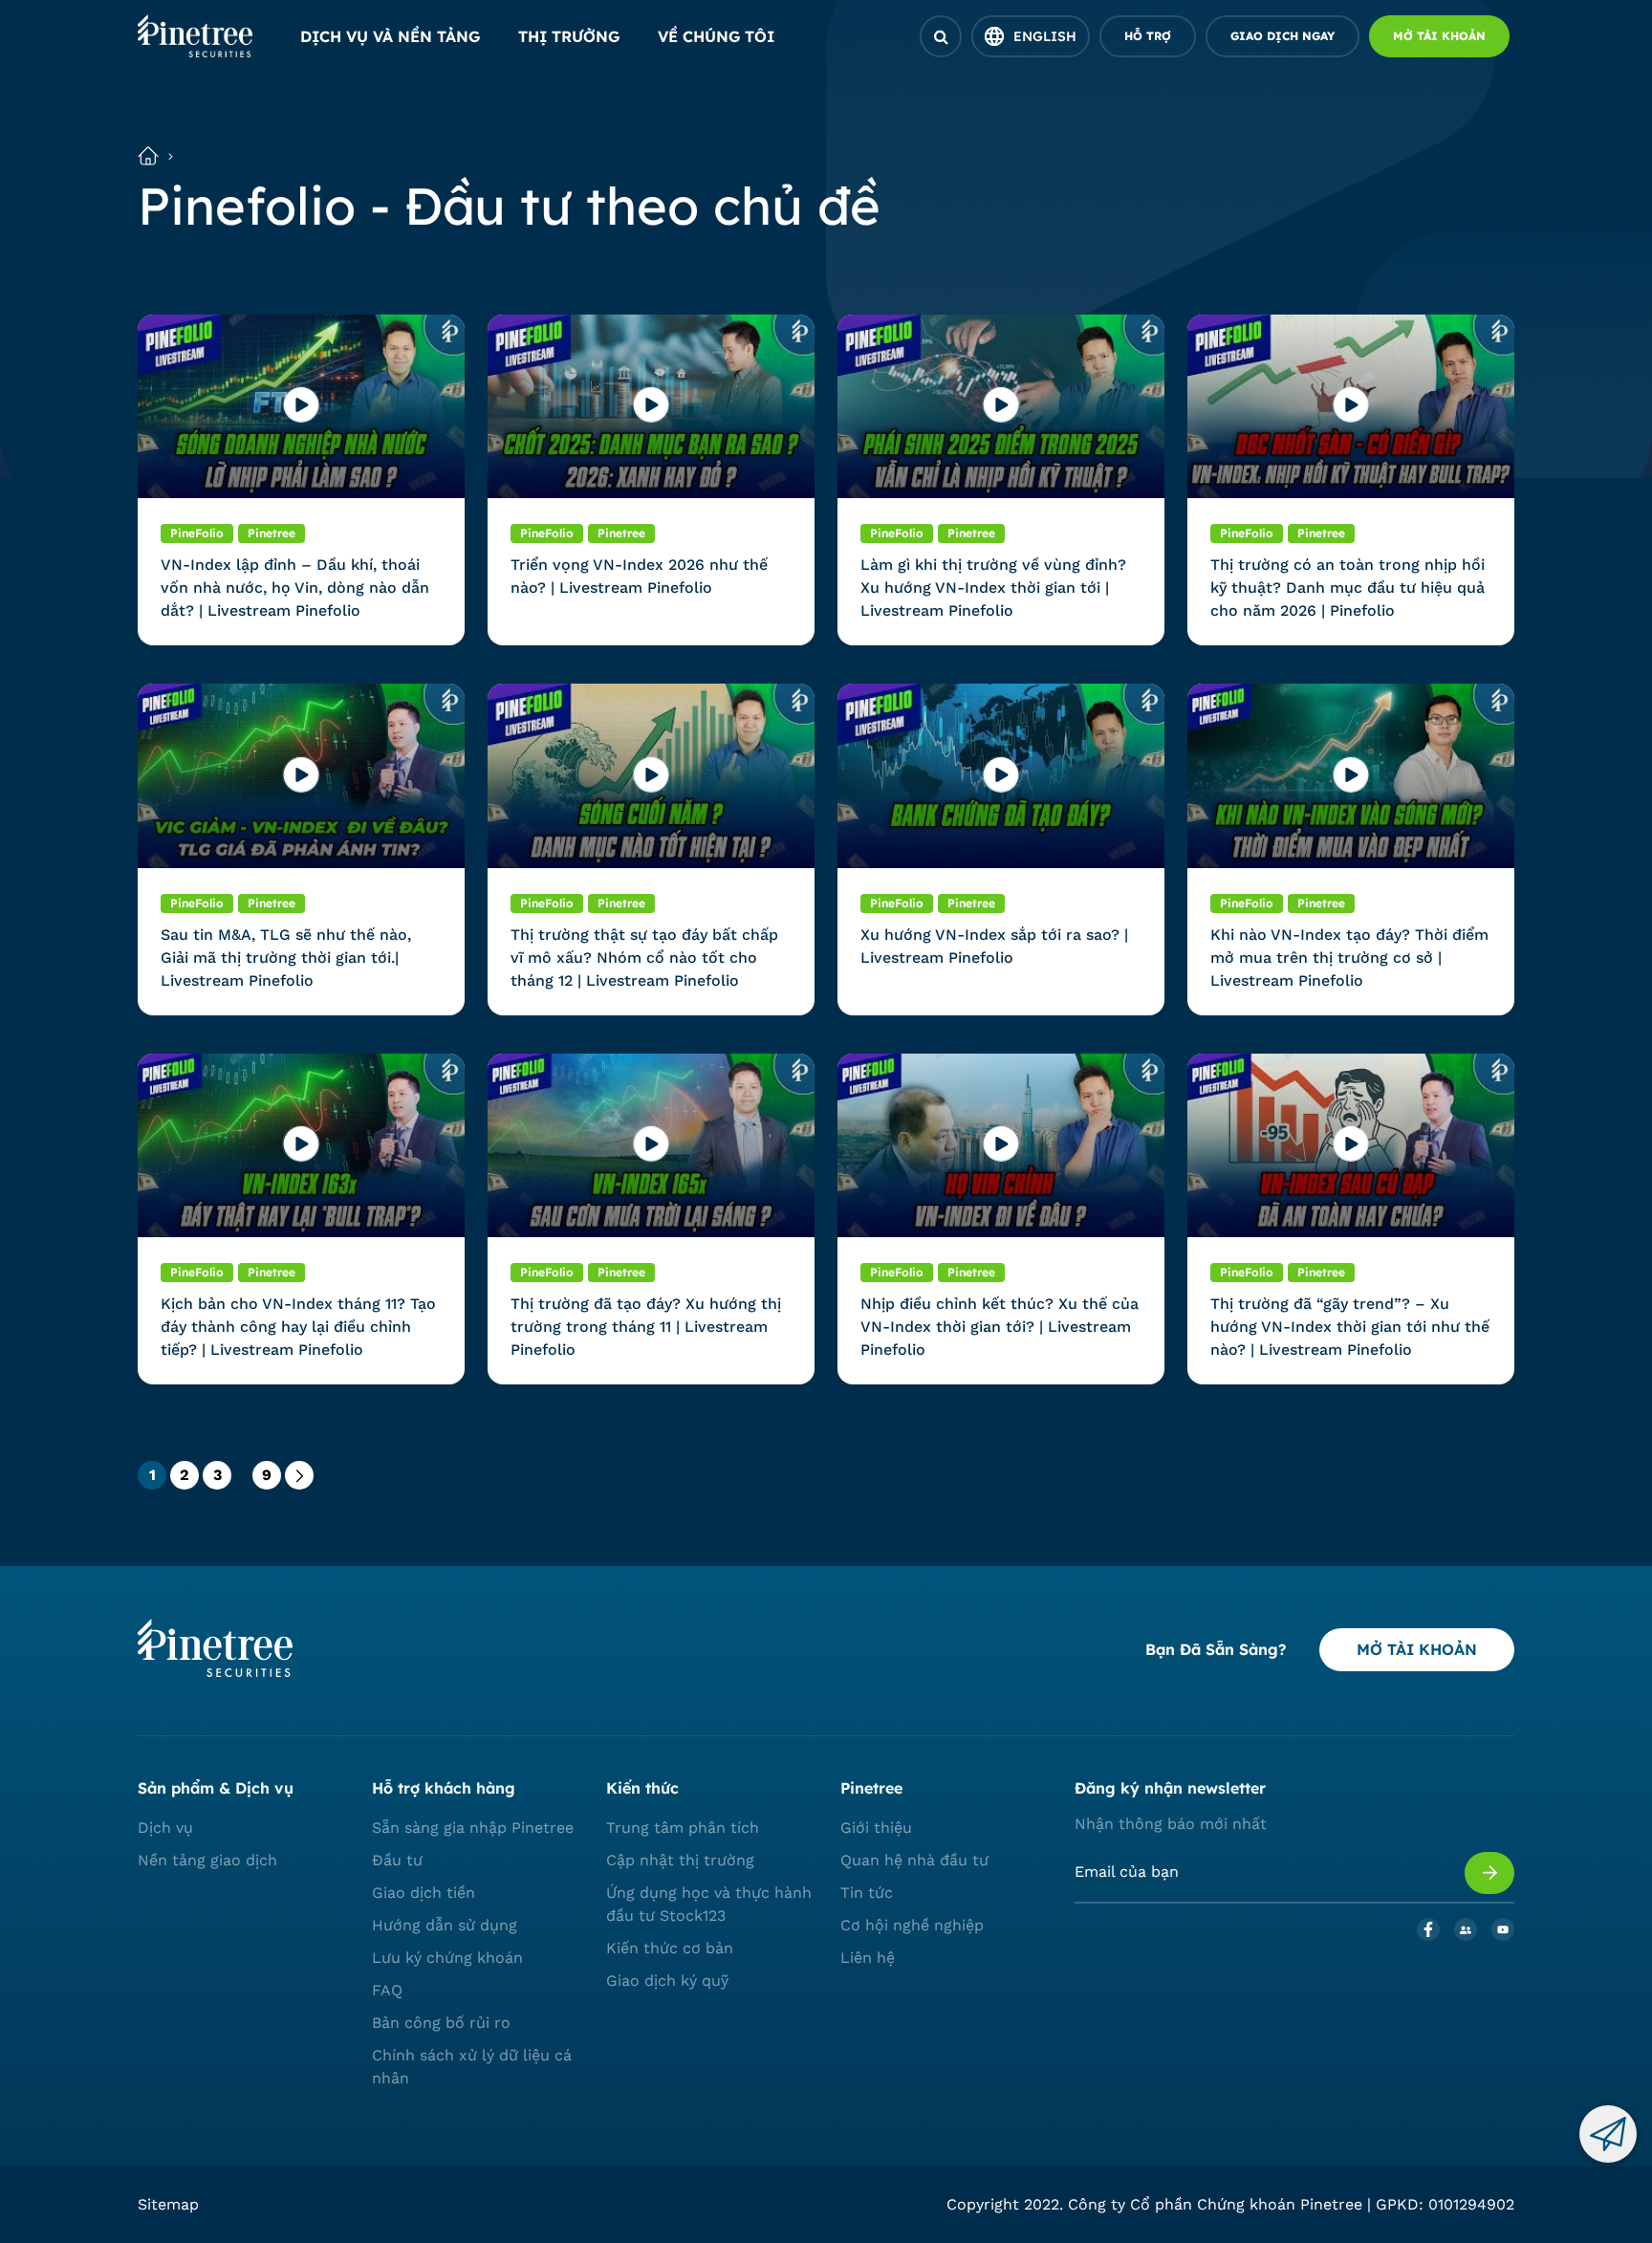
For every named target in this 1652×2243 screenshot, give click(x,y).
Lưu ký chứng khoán (447, 1958)
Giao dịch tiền (424, 1893)
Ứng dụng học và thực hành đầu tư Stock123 (709, 1904)
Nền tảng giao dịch (207, 1860)
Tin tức (867, 1893)
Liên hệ (868, 1958)
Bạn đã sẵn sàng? (1216, 1649)
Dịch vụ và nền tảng (390, 36)
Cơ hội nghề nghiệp (912, 1925)
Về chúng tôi (716, 36)
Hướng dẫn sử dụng (445, 1925)
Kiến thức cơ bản (670, 1948)
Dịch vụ (165, 1828)
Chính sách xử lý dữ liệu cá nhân (472, 2067)
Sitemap (168, 2204)
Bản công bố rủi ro (441, 2023)
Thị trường (569, 36)
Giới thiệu (876, 1828)
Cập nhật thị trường (680, 1860)
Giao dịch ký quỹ (667, 1981)
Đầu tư (397, 1860)
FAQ (387, 1990)
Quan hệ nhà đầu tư (914, 1860)
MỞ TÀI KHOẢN (1417, 1649)
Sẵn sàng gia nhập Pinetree (473, 1828)
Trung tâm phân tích (683, 1828)
